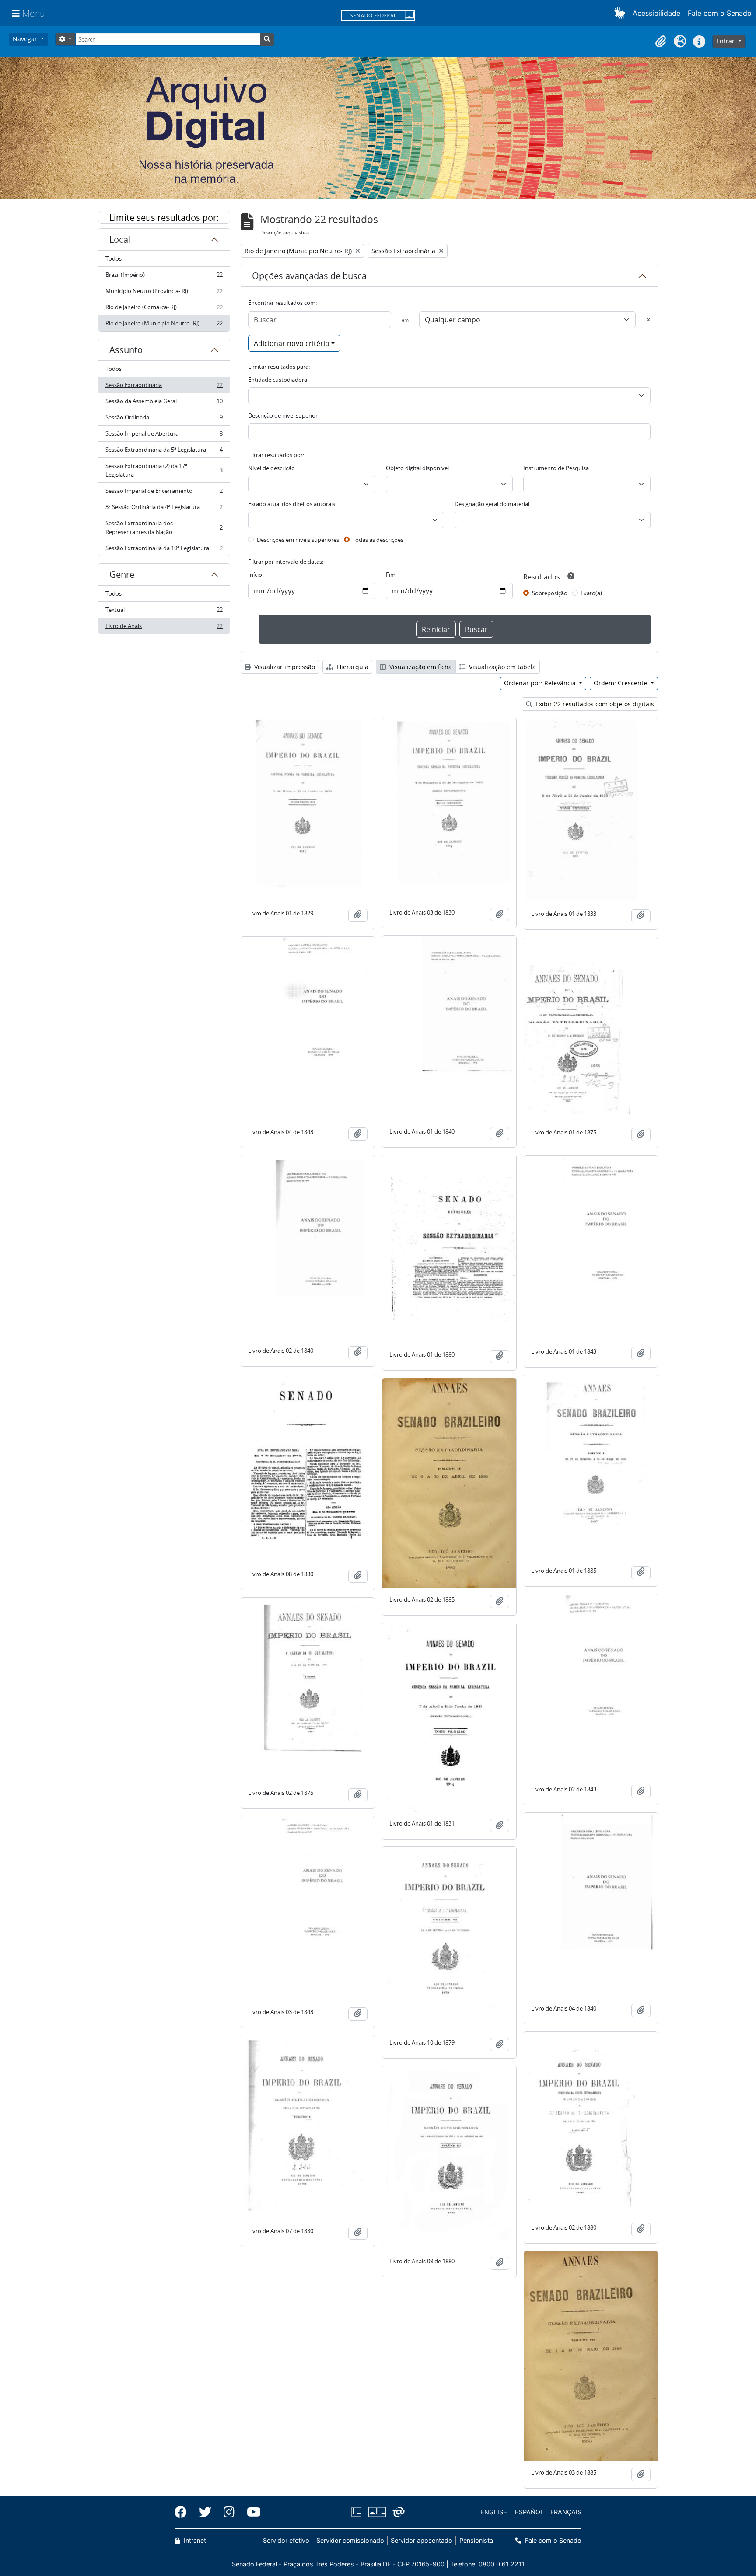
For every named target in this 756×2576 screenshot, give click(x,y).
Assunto (126, 350)
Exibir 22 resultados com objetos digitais (594, 704)
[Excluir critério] (648, 320)
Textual (164, 612)
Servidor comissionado (350, 2540)
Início (255, 575)
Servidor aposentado (422, 2540)
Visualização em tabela (502, 667)
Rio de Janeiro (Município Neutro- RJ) (164, 325)
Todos (114, 258)
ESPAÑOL (529, 2512)
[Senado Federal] (378, 16)
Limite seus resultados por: (164, 218)
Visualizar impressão (284, 667)
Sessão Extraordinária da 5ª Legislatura (164, 452)
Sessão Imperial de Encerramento (164, 493)
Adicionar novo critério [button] (292, 343)
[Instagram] (229, 2512)
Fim (391, 575)
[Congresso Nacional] (377, 2512)
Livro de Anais (164, 628)
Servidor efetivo (286, 2540)
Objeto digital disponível (417, 468)
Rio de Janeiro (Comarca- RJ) (164, 309)
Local (120, 239)
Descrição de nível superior (283, 415)
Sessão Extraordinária (164, 387)
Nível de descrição (271, 468)
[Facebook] (184, 2512)
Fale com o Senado (720, 13)
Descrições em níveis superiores (298, 540)
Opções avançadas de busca (309, 276)
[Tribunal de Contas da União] (397, 2512)
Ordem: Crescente (621, 683)
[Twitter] (205, 2512)
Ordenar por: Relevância (541, 683)
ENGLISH (494, 2512)
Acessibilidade (656, 13)
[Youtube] (251, 2512)
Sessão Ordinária (164, 419)
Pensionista (476, 2540)
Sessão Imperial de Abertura (164, 436)
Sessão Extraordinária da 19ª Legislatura (164, 550)
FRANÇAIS (566, 2512)
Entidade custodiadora (278, 380)
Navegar (26, 39)
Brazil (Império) (164, 277)
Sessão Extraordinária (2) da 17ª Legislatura (164, 470)
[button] (621, 13)
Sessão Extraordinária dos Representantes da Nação (164, 527)
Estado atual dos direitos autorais (292, 504)
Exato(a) (591, 593)
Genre (122, 574)
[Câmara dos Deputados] (358, 2512)
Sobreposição (550, 593)
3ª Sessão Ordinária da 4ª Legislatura (164, 509)
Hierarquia (352, 667)
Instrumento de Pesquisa (556, 468)
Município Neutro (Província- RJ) (164, 293)
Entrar (726, 41)
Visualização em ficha (420, 667)
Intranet (194, 2540)
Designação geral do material (492, 504)
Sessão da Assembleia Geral (164, 403)
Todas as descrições (378, 540)
